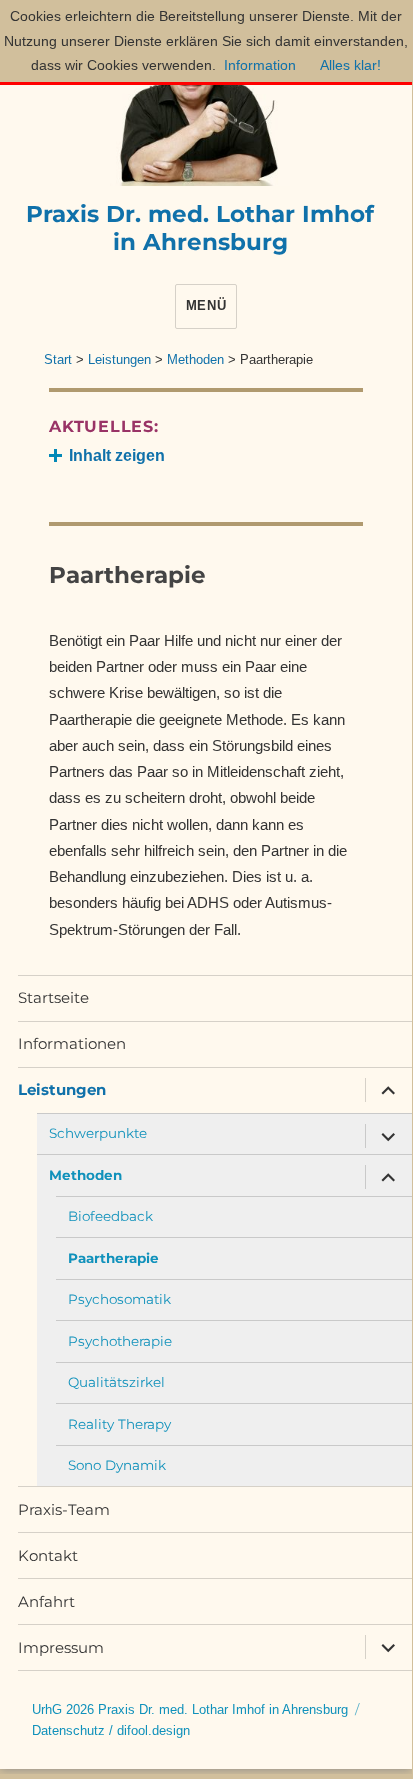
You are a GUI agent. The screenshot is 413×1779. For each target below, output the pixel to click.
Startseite (53, 997)
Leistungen (62, 1089)
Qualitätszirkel (116, 1382)
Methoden (85, 1175)
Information (260, 65)
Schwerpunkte (98, 1133)
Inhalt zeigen (117, 455)
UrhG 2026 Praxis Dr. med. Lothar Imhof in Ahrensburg (190, 1709)
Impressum (61, 1647)
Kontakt (48, 1555)
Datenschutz (68, 1730)
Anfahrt (46, 1601)
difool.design (153, 1730)
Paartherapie (113, 1258)
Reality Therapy (119, 1424)
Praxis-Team (64, 1509)
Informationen (72, 1043)
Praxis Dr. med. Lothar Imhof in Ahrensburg (200, 228)
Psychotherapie (120, 1341)
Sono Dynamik (117, 1465)
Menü (206, 305)
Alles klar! (350, 65)
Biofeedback (110, 1216)
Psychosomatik (119, 1299)
